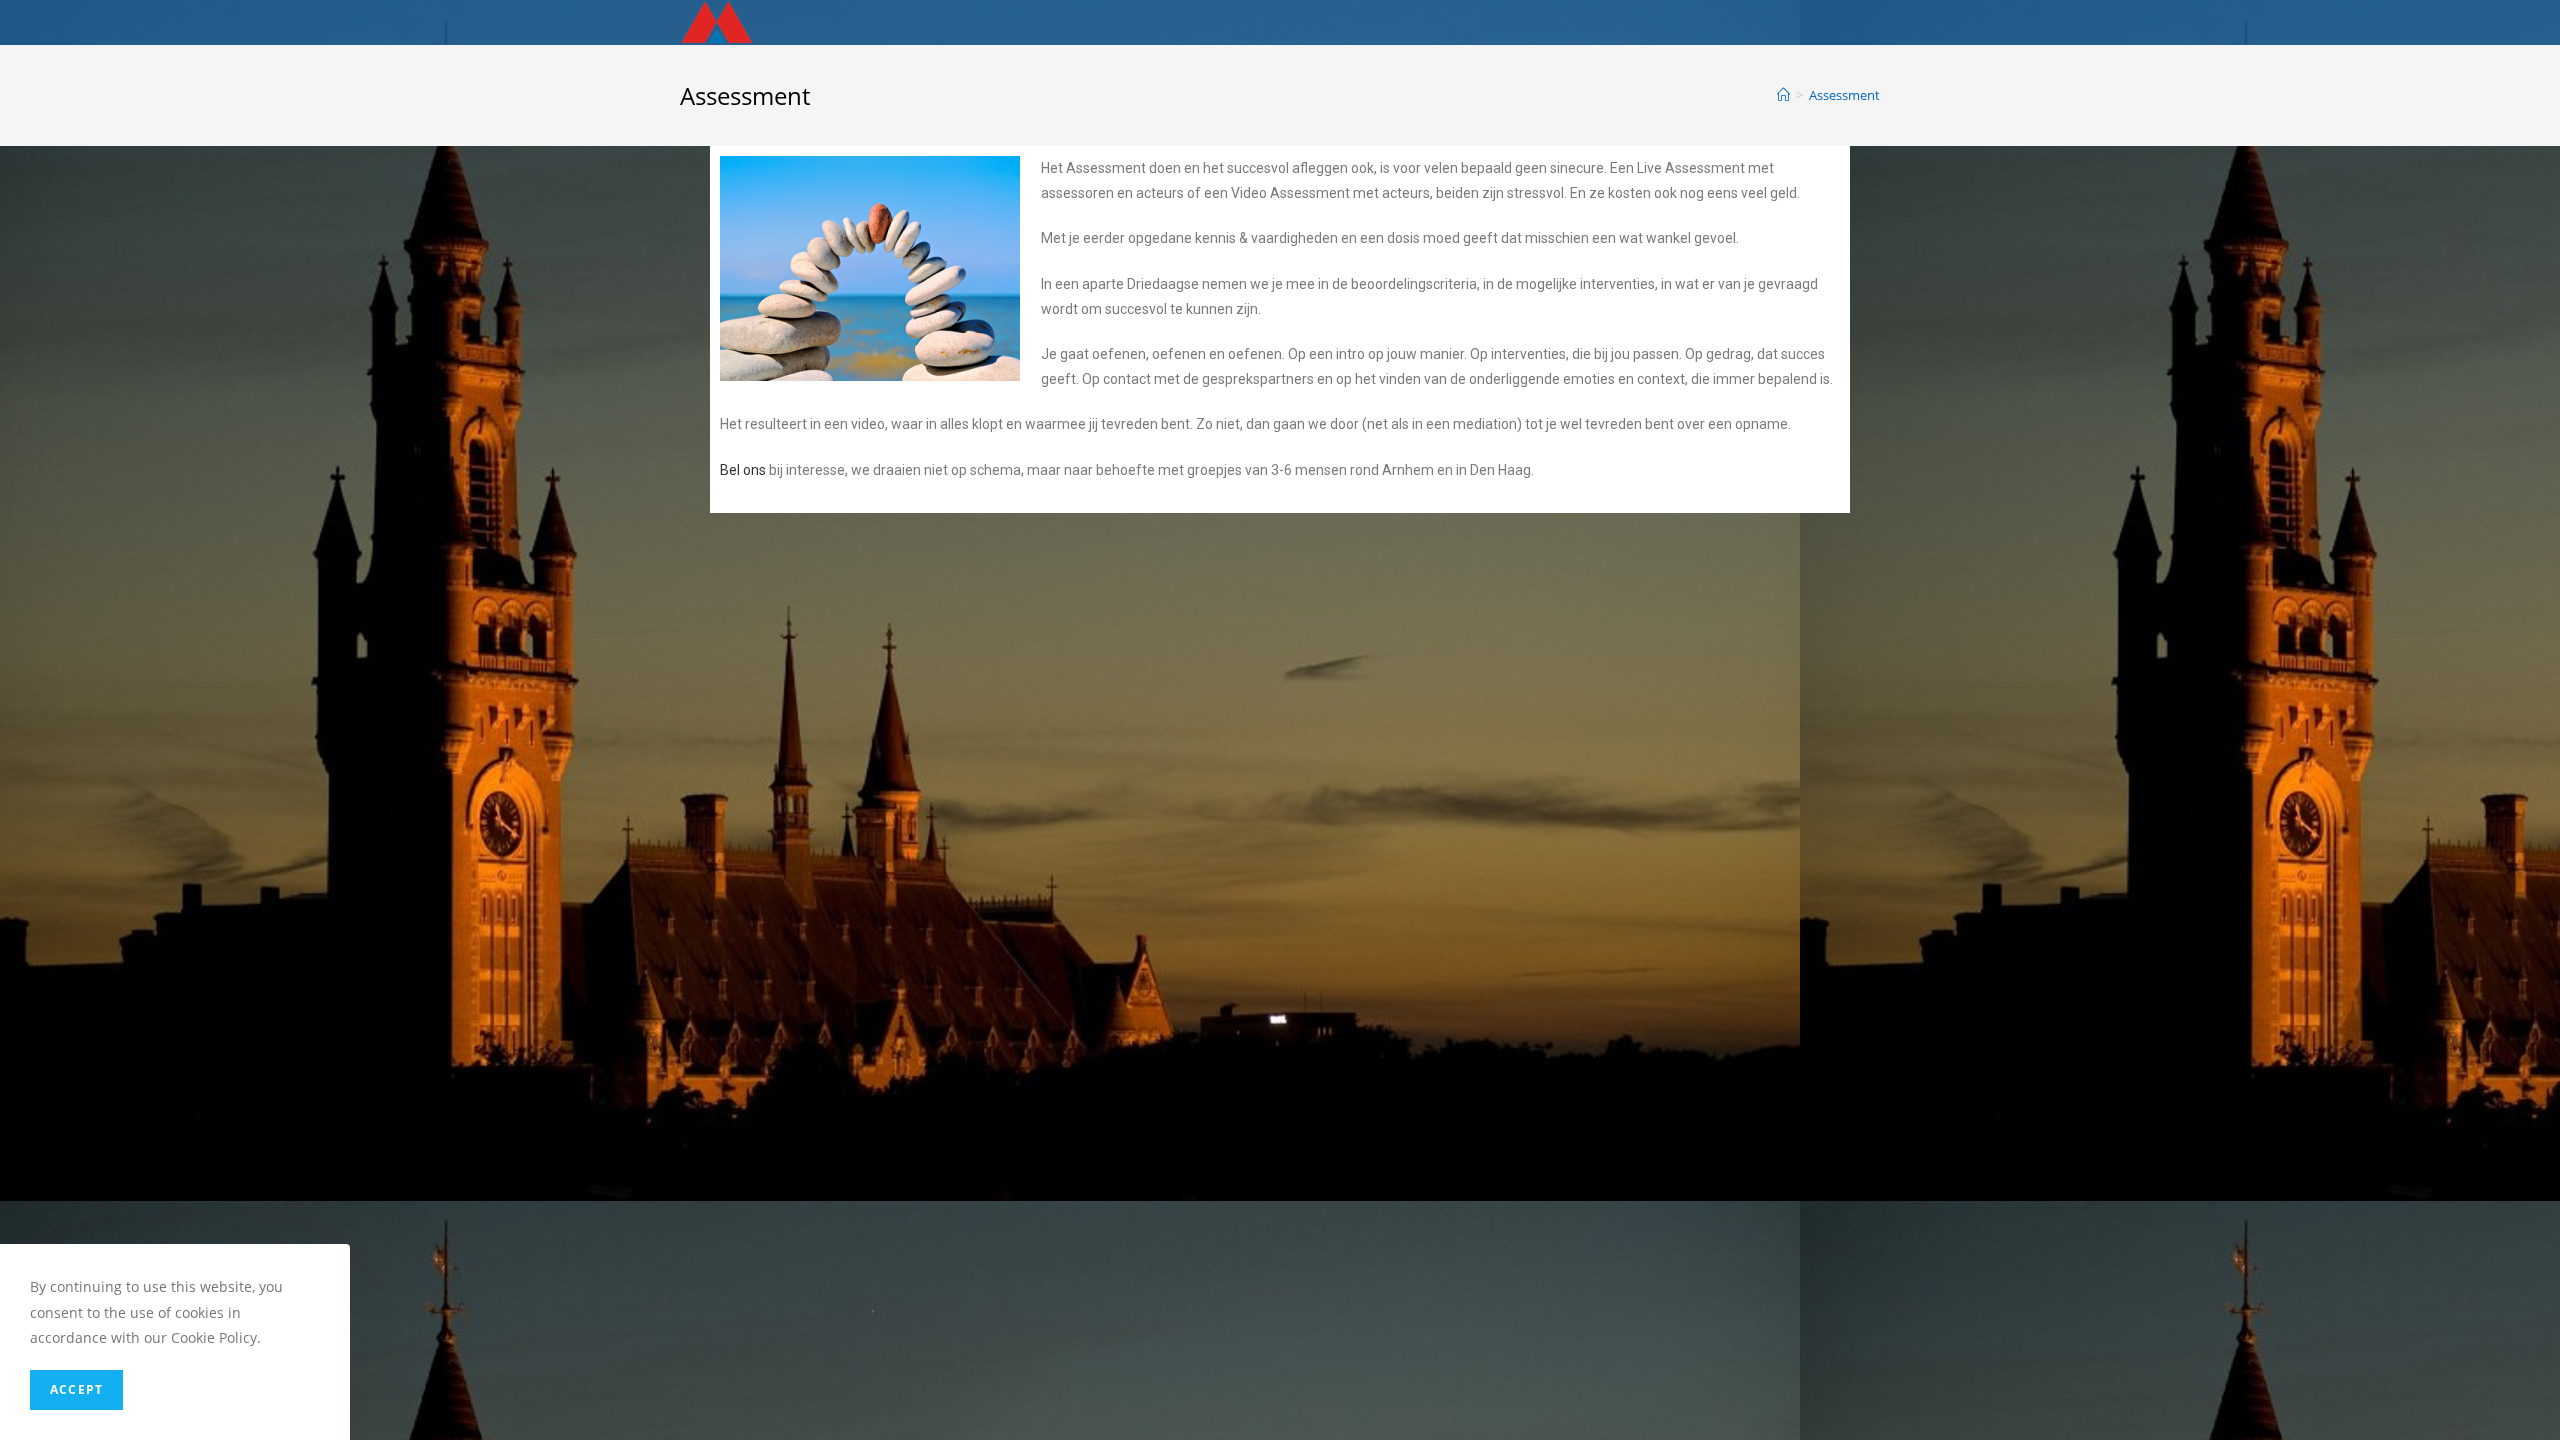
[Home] (1783, 95)
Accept (76, 1389)
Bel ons (743, 470)
